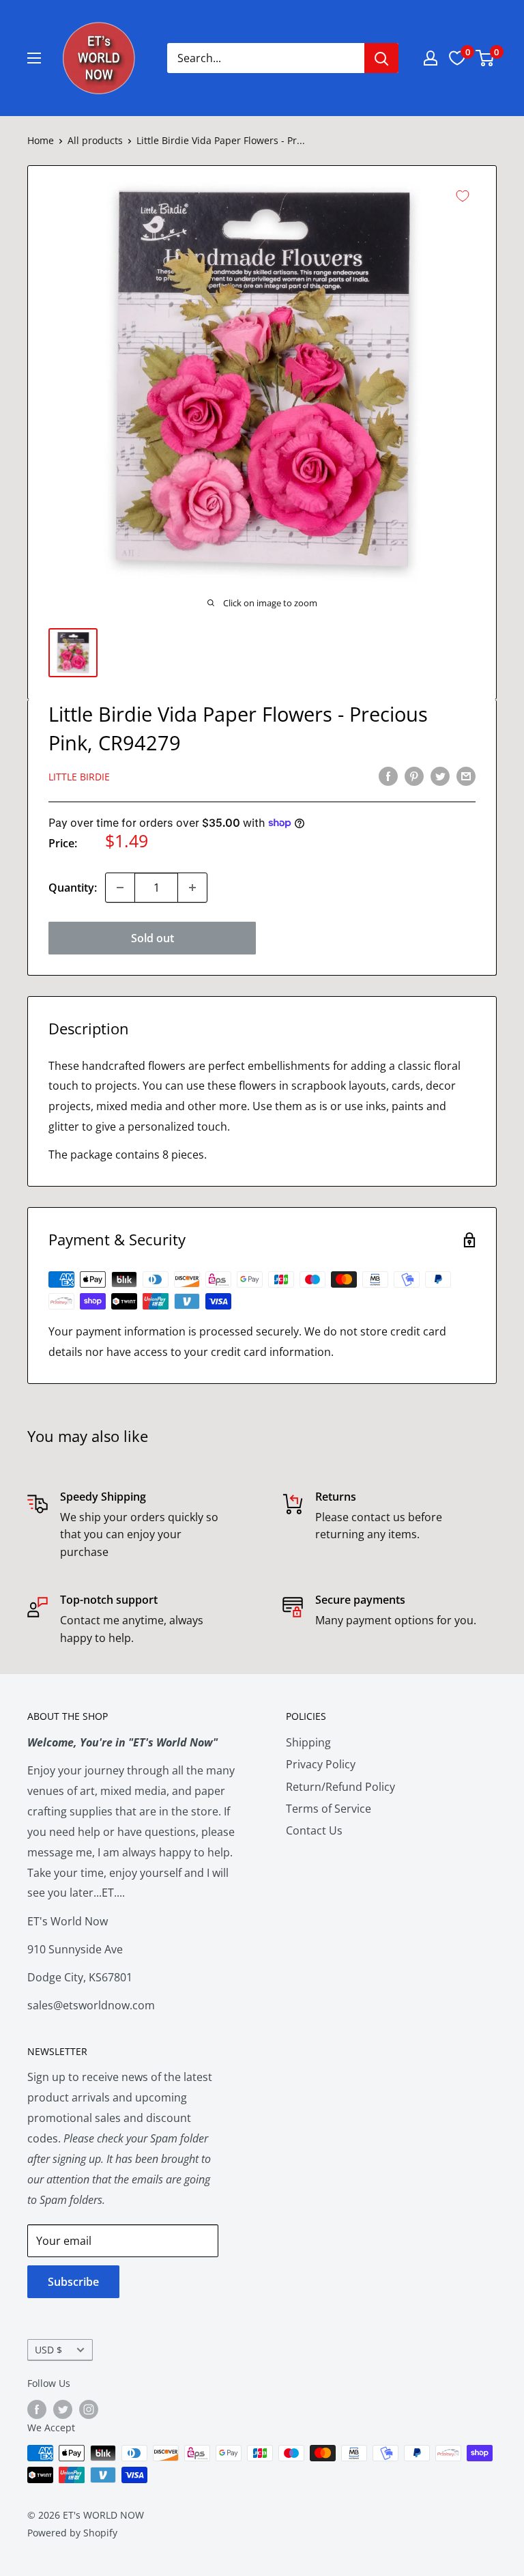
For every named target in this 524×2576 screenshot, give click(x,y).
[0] (485, 58)
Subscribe (73, 2282)
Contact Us (314, 1830)
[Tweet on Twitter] (440, 776)
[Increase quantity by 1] (192, 888)
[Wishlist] (457, 58)
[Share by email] (466, 776)
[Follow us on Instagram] (89, 2409)
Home (41, 140)
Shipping (308, 1742)
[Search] (381, 58)
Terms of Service (329, 1809)
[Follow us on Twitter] (63, 2409)
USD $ (48, 2350)
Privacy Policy (321, 1764)
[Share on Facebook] (388, 776)
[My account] (431, 58)
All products (95, 140)
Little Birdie (79, 777)
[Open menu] (34, 58)
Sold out (152, 938)
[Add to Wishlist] (463, 196)
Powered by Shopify (72, 2533)
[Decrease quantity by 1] (120, 888)
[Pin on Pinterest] (414, 776)
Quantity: (73, 888)
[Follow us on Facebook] (37, 2409)
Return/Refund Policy (340, 1787)
